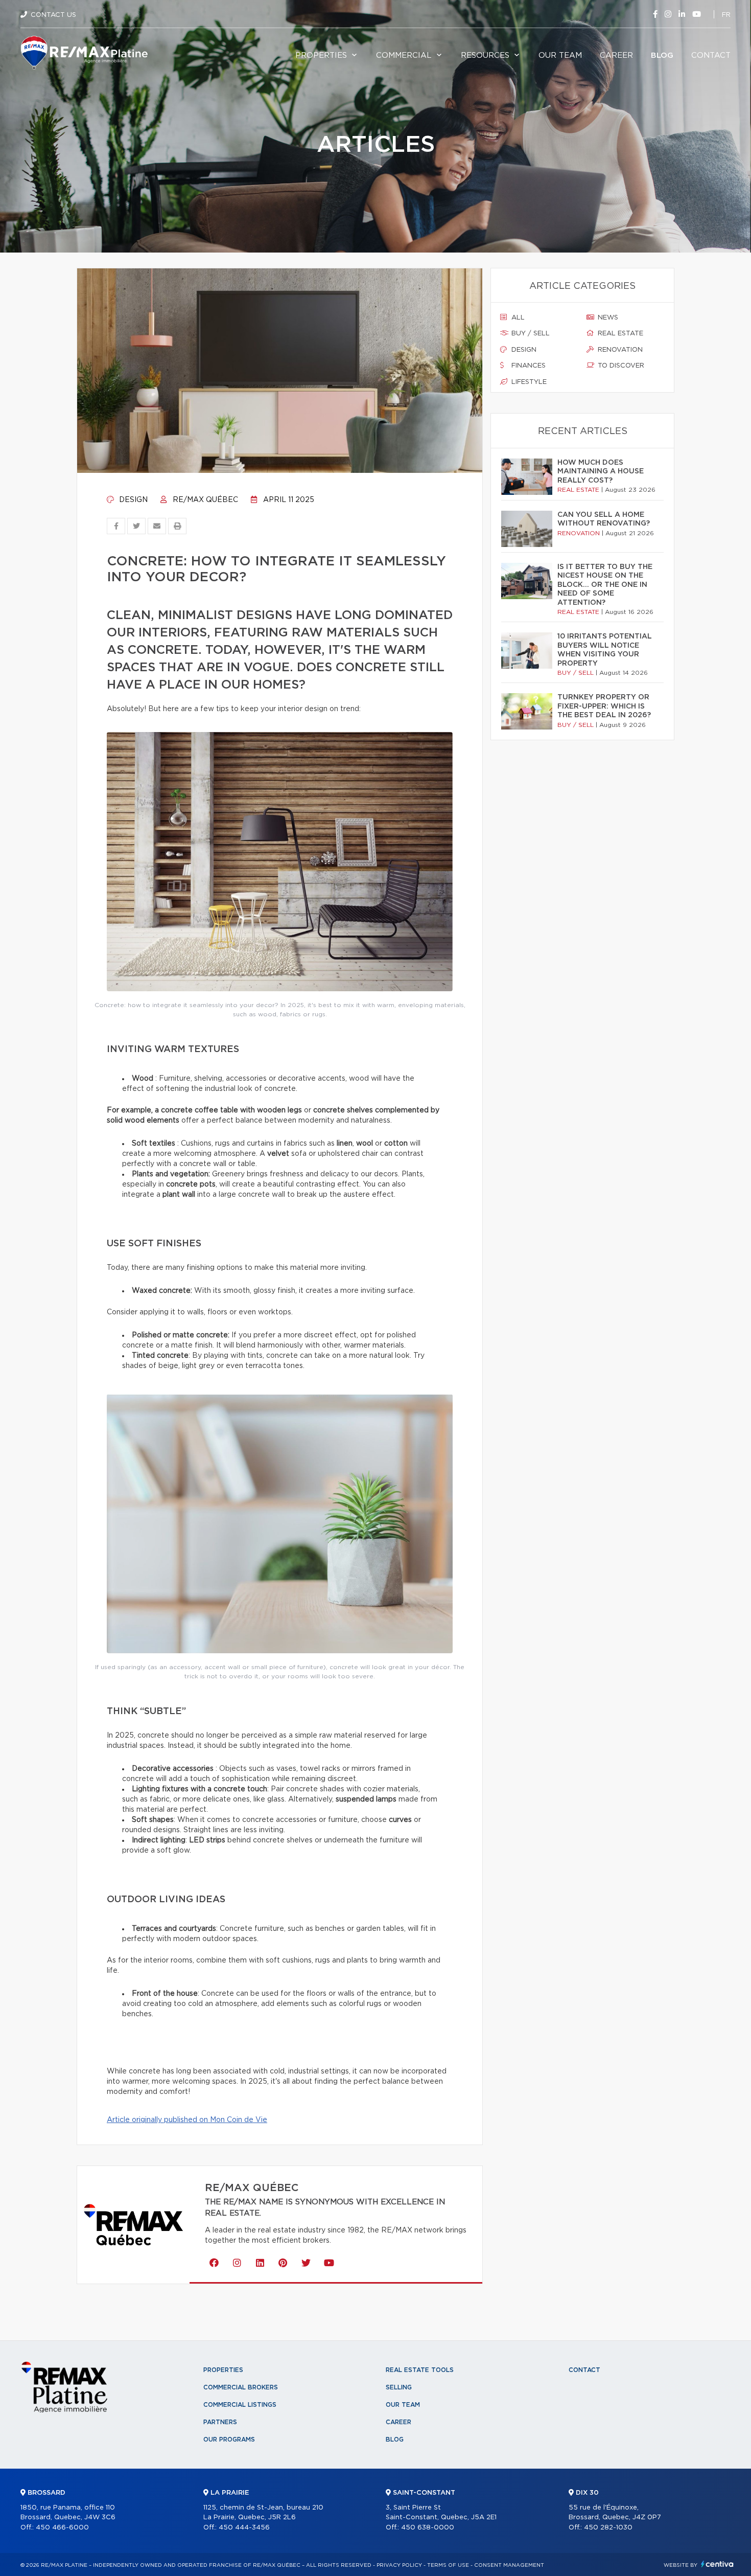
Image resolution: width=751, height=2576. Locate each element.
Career (616, 55)
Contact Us (53, 15)
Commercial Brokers (241, 2387)
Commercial (404, 55)
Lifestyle (528, 382)
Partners (220, 2422)
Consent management (509, 2565)
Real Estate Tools (420, 2370)
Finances (527, 366)
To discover (620, 366)
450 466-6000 (62, 2528)
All (517, 318)
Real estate (619, 334)
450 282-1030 (608, 2528)
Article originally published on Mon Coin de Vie (187, 2120)
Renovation (619, 350)
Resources (485, 55)
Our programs (229, 2440)
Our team (560, 55)
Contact (711, 55)
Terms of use (448, 2565)
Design (132, 500)
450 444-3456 (244, 2528)
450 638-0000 (428, 2528)
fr (726, 15)
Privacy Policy (399, 2565)
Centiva (717, 2564)
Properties (321, 55)
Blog (662, 55)
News (607, 318)
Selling (399, 2387)
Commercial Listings (240, 2405)
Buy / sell (530, 334)
